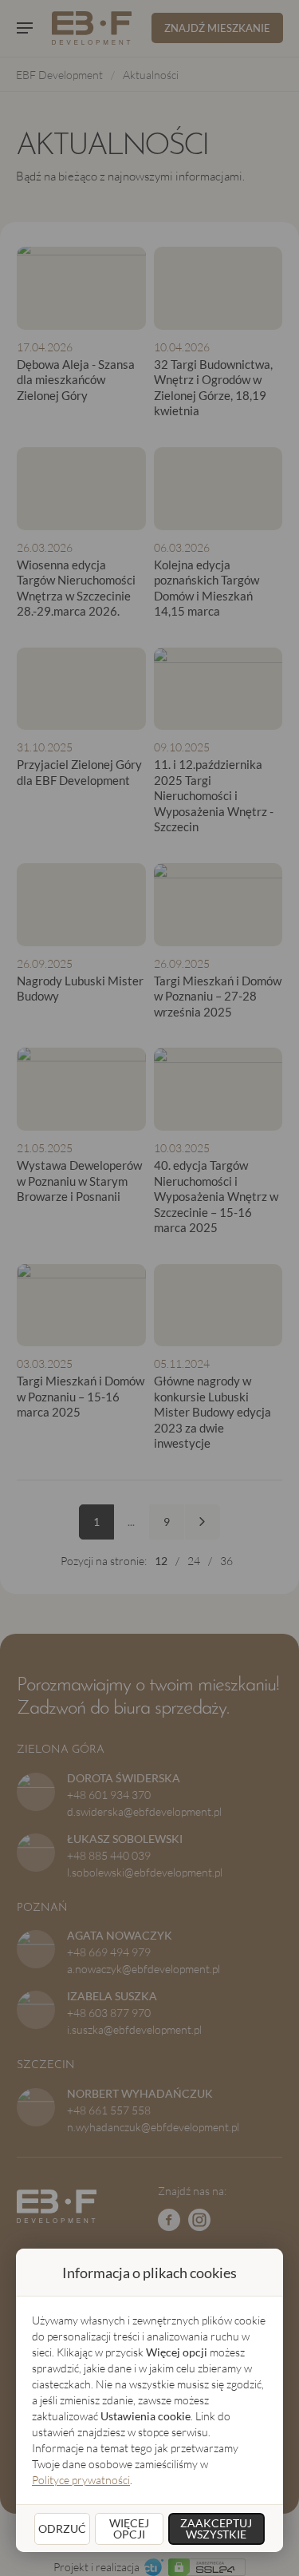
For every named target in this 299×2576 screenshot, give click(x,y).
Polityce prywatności (81, 2480)
